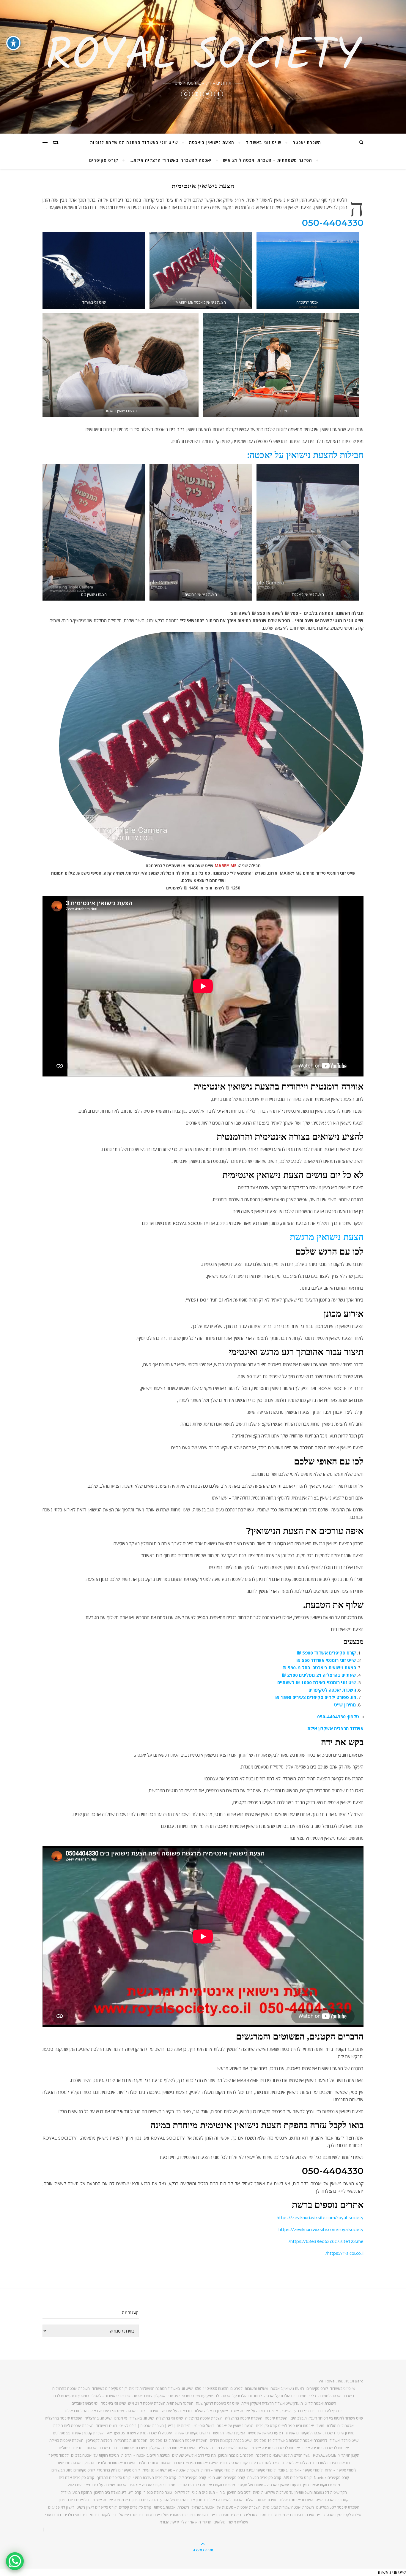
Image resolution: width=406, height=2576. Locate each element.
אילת (312, 1728)
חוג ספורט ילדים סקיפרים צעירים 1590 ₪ (316, 1697)
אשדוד (357, 1728)
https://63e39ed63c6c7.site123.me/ (326, 2241)
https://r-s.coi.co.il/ (344, 2253)
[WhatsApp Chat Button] (15, 2561)
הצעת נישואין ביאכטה (212, 142)
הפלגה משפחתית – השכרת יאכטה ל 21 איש (267, 160)
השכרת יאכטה (307, 142)
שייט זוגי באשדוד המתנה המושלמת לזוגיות (134, 142)
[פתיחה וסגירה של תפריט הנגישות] (13, 43)
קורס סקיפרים (104, 160)
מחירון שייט (345, 1705)
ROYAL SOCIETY (203, 57)
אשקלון (326, 1728)
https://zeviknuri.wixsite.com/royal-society (320, 2217)
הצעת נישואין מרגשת (327, 1237)
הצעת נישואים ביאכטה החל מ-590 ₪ (319, 1668)
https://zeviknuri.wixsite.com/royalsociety (321, 2229)
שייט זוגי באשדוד (263, 142)
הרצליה (341, 1728)
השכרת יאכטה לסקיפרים (332, 1690)
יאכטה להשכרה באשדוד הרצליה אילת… (171, 160)
